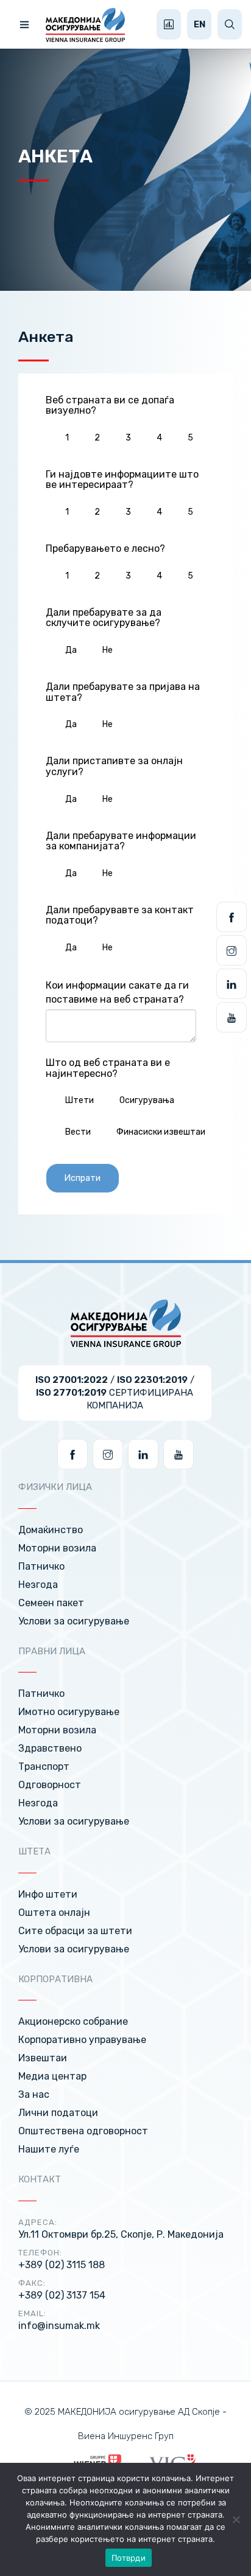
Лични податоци (58, 2113)
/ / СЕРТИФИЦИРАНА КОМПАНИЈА (115, 1393)
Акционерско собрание (73, 2021)
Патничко (41, 1566)
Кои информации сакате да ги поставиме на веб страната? (117, 992)
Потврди (129, 2558)
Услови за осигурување (74, 1621)
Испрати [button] (83, 1178)
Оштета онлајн (54, 1913)
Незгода (38, 1585)
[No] (236, 2519)
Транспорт (44, 1767)
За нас (34, 2094)
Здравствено (50, 1748)
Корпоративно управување (82, 2040)
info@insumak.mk (59, 2326)
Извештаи (43, 2058)
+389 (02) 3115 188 (62, 2265)
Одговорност (50, 1785)
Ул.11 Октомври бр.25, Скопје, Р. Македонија (121, 2234)
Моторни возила (57, 1548)
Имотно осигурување (69, 1712)
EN (200, 24)
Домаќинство (51, 1530)
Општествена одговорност (83, 2131)
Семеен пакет (51, 1603)
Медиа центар (52, 2076)
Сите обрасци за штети (75, 1931)
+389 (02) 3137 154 (62, 2295)
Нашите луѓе (49, 2149)
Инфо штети (48, 1894)
